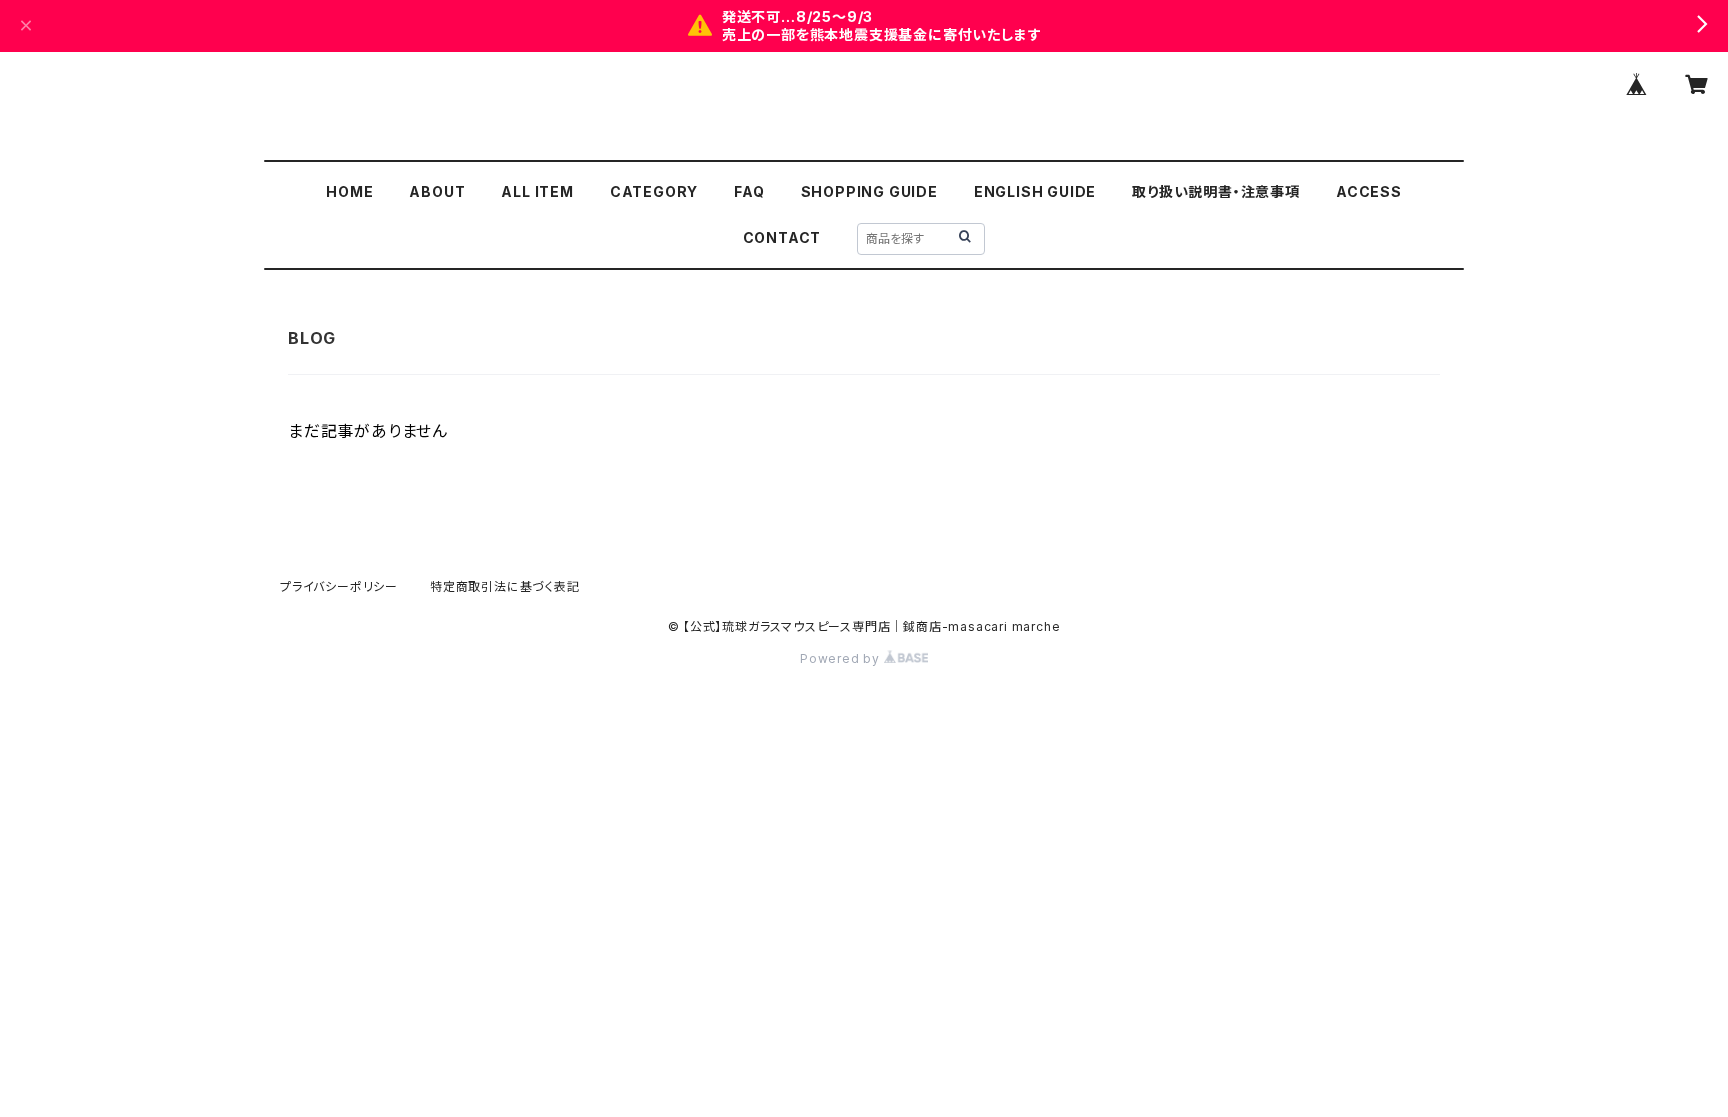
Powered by (842, 658)
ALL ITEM (537, 191)
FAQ (749, 191)
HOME (349, 191)
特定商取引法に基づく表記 (505, 586)
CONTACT (782, 237)
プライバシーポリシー (339, 586)
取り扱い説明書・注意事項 (1216, 191)
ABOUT (437, 191)
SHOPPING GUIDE (869, 191)
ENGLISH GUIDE (1035, 191)
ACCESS (1369, 191)
